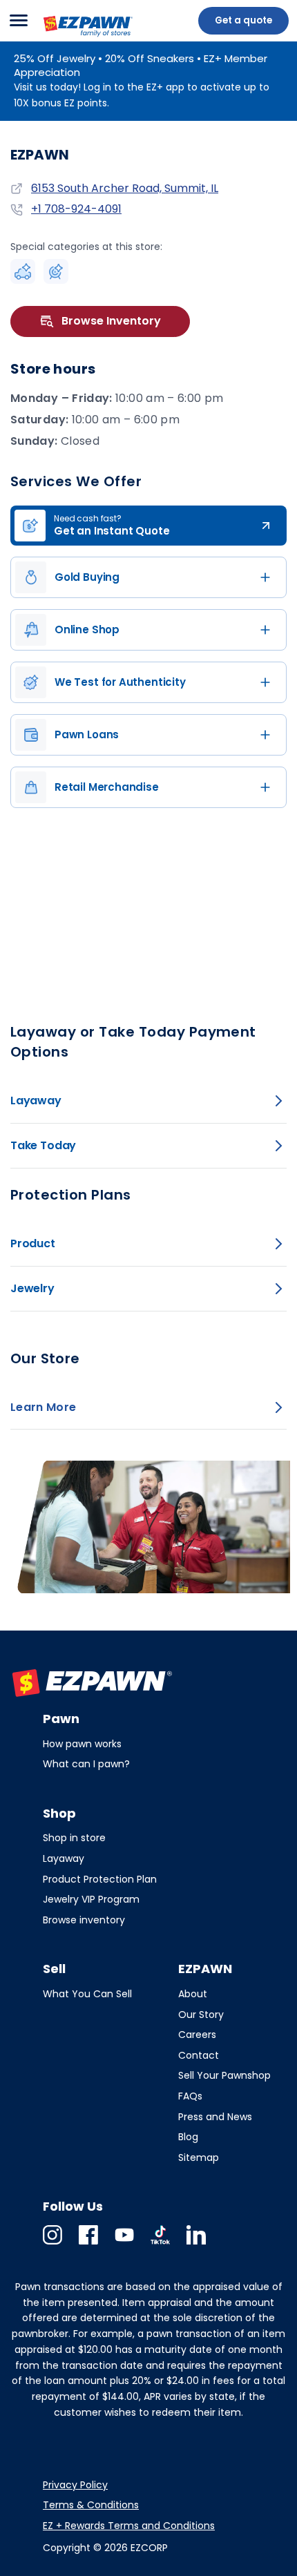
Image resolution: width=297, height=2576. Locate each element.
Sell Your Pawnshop (224, 2075)
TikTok (160, 2244)
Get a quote (243, 20)
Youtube (124, 2244)
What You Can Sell (87, 1994)
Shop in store (74, 1838)
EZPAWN (64, 38)
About (193, 1994)
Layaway (64, 1858)
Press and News (215, 2117)
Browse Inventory (111, 321)
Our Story (201, 2015)
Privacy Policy (75, 2485)
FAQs (190, 2096)
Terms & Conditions (91, 2505)
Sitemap (199, 2157)
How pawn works (82, 1744)
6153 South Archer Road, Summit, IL (125, 188)
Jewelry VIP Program (91, 1899)
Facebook (88, 2244)
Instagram (52, 2244)
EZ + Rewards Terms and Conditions (129, 2526)
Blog (188, 2137)
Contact (199, 2055)
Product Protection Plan (100, 1879)
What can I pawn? (86, 1764)
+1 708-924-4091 (76, 209)
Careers (197, 2035)
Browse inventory (84, 1920)
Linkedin (196, 2244)
